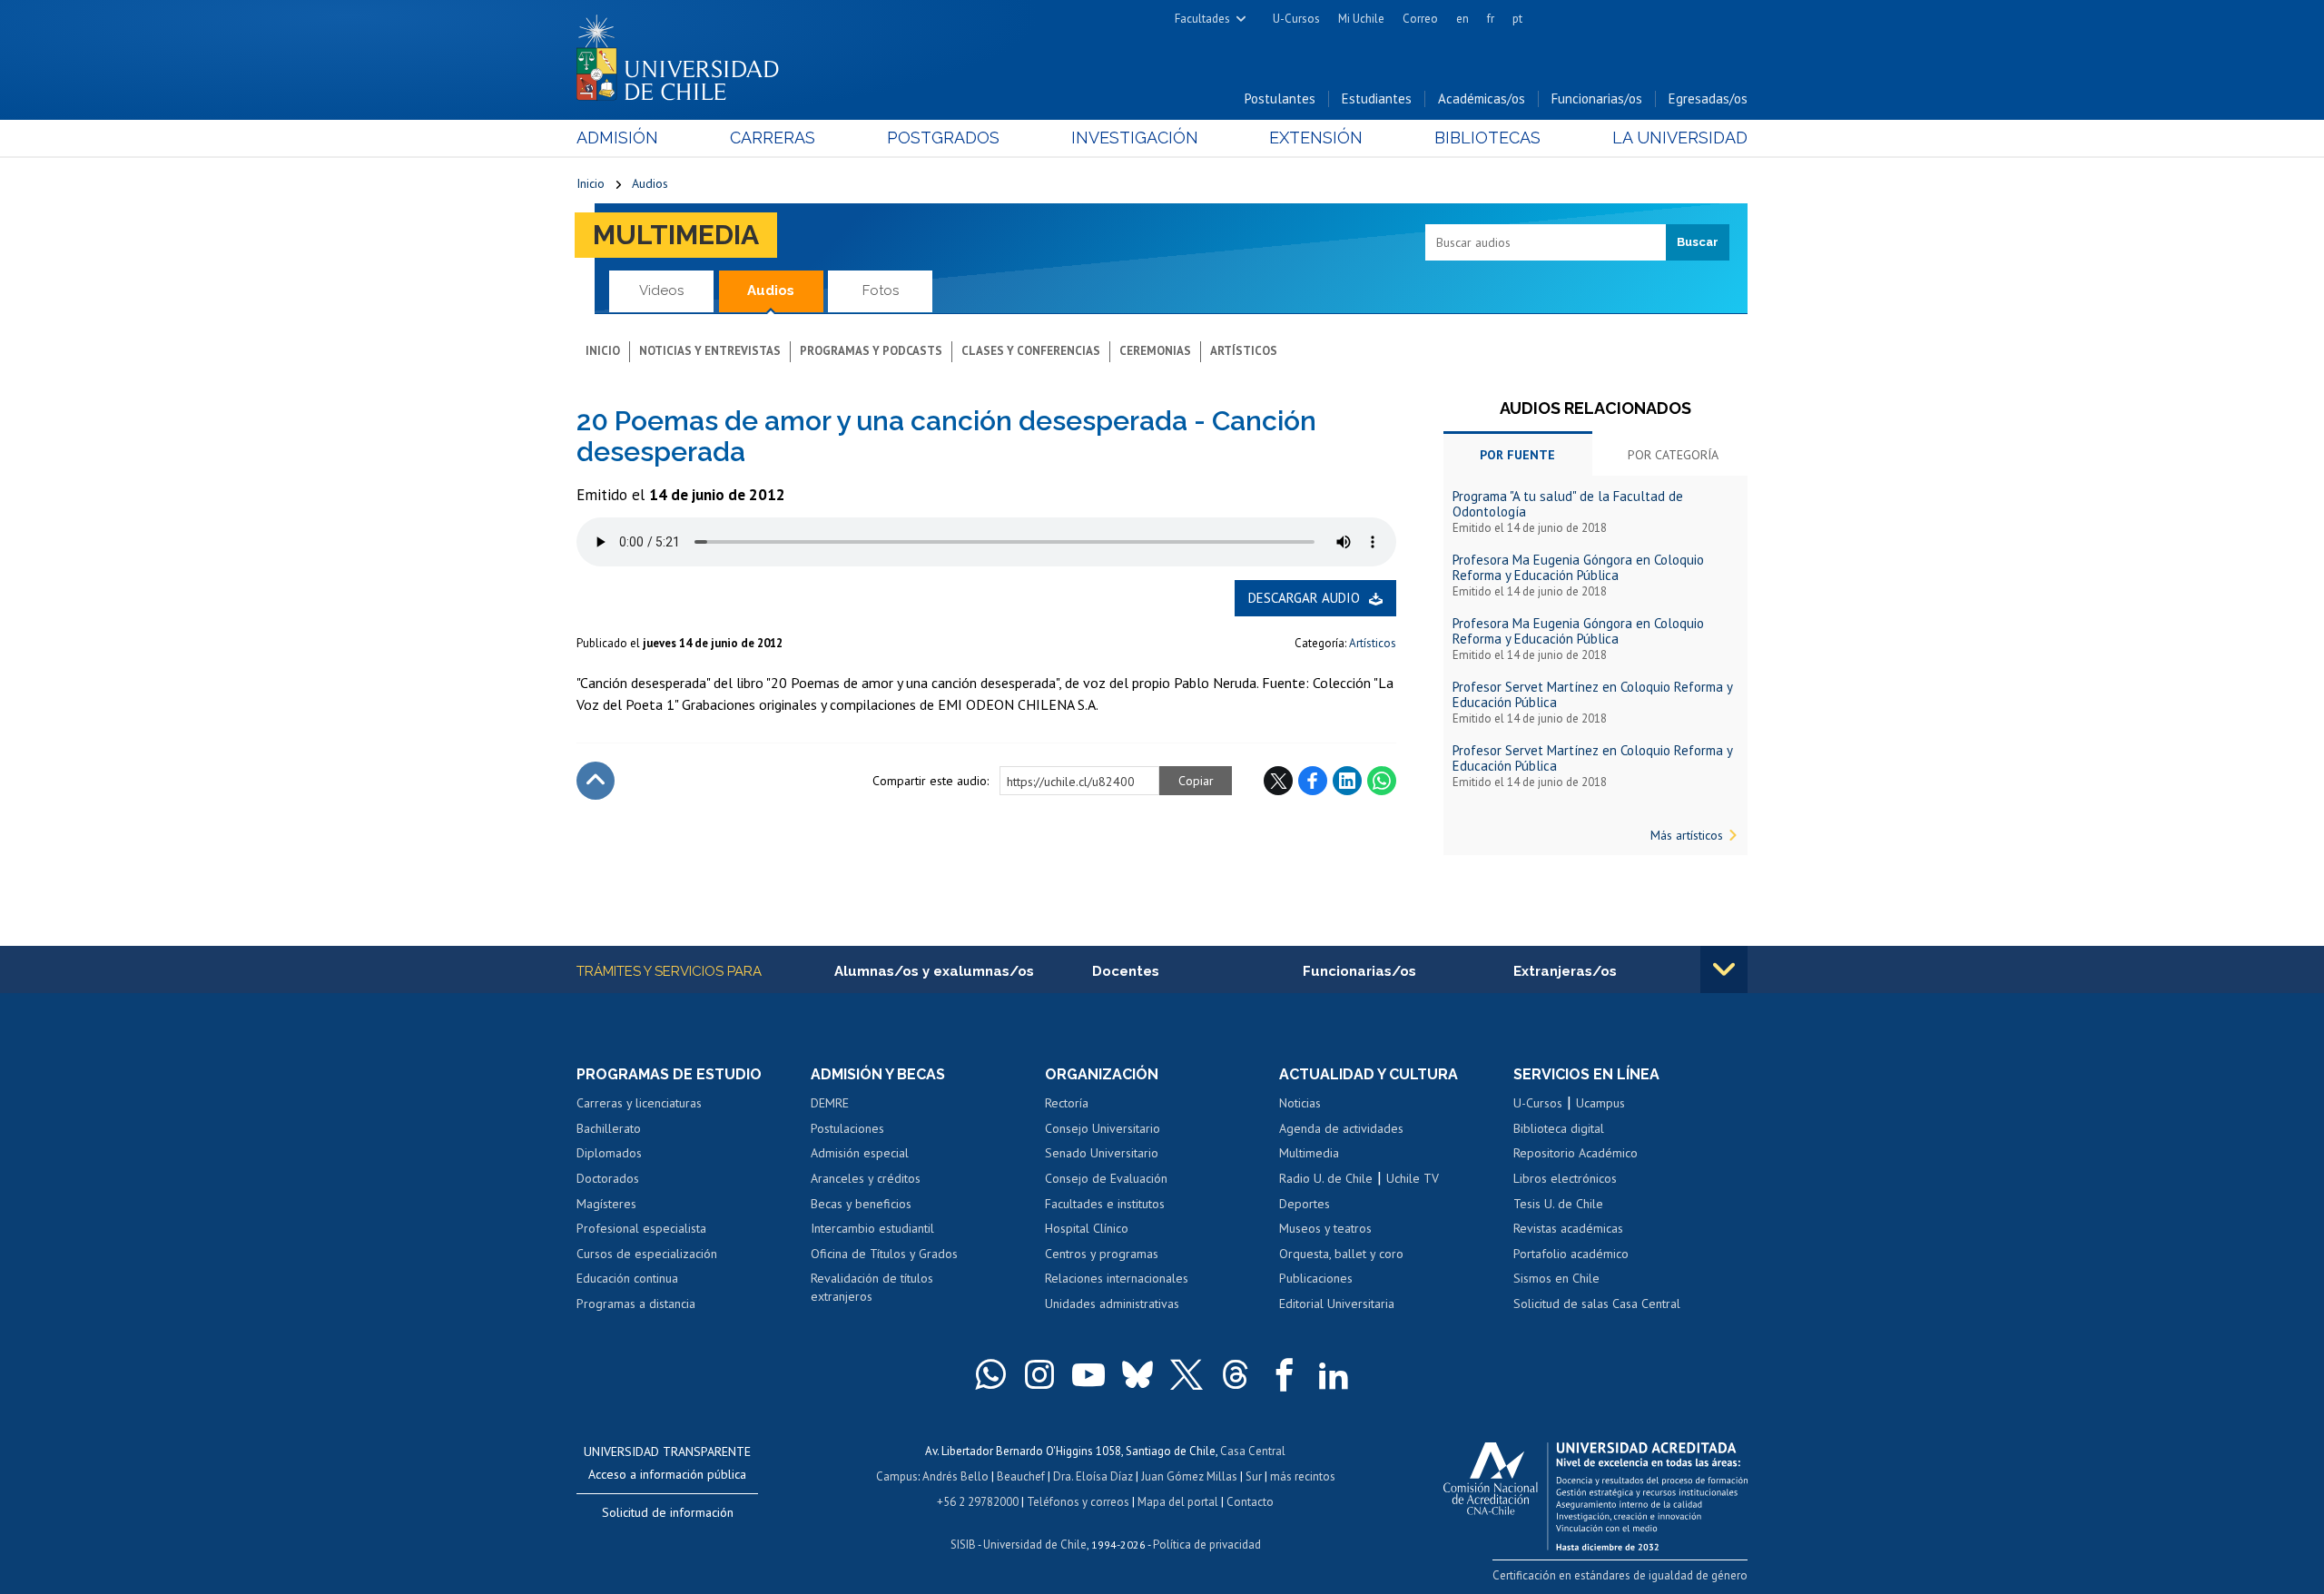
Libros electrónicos (1565, 1178)
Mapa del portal (1178, 1502)
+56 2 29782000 (978, 1502)
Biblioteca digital (1559, 1128)
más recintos (1303, 1476)
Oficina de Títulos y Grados (884, 1254)
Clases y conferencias (1031, 351)
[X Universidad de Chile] (1187, 1374)
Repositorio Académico (1576, 1153)
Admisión (617, 138)
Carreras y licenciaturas (639, 1103)
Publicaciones (1316, 1278)
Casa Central (1253, 1451)
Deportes (1305, 1204)
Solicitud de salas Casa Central (1597, 1304)
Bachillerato (609, 1128)
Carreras (773, 138)
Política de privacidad (1207, 1545)
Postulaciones (847, 1128)
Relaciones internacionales (1117, 1278)
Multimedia (676, 235)
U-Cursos (1296, 19)
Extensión (1316, 138)
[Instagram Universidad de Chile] (1039, 1374)
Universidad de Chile (1035, 1545)
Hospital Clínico (1087, 1228)
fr (1491, 19)
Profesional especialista (641, 1228)
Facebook (1313, 781)
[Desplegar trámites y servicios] (1724, 969)
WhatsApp (1382, 781)
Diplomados (609, 1153)
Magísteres (606, 1204)
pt (1517, 19)
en (1462, 19)
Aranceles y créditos (866, 1178)
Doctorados (608, 1178)
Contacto (1250, 1502)
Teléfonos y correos (1078, 1502)
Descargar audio (1304, 598)
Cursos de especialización (647, 1254)
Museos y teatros (1325, 1228)
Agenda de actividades (1341, 1128)
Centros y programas (1102, 1254)
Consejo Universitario (1103, 1128)
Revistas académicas (1568, 1228)
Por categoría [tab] (1673, 455)
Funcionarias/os (1597, 98)
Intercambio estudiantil (872, 1228)
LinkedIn (1347, 781)
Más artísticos (1687, 835)
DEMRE (830, 1103)
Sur (1254, 1476)
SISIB (963, 1545)
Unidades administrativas (1112, 1304)
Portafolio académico (1571, 1254)
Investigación (1135, 138)
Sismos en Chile (1556, 1278)
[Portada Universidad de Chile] (684, 54)
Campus (897, 1476)
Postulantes (1280, 98)
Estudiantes (1377, 98)
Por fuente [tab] (1517, 455)
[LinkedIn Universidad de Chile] (1334, 1374)
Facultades (1202, 19)
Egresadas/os (1708, 98)
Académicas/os (1482, 98)
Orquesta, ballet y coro (1341, 1254)
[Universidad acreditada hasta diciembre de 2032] (1595, 1491)
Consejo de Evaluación (1106, 1178)
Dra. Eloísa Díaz (1093, 1476)
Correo (1420, 19)
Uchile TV (1413, 1178)
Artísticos (1244, 351)
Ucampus (1600, 1103)
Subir (596, 781)
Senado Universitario (1102, 1153)
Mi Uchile (1361, 19)
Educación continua (627, 1278)
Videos (661, 290)
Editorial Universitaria (1337, 1304)
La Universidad (1680, 138)
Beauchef (1021, 1476)
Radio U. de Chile (1326, 1178)
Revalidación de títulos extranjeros (872, 1287)
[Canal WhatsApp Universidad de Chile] (990, 1374)
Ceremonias (1155, 351)
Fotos (881, 290)
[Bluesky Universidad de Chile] (1137, 1374)
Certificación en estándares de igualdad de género (1620, 1575)
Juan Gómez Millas (1189, 1476)
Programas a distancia (636, 1304)
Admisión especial (860, 1153)
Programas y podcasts (871, 351)
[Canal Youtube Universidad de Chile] (1088, 1374)
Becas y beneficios (861, 1204)
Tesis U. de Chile (1558, 1204)
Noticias (1300, 1103)
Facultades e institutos (1105, 1204)
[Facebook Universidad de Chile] (1285, 1374)
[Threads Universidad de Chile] (1236, 1374)
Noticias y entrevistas (710, 351)
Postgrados (943, 138)
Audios (650, 183)
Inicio (591, 183)
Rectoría (1067, 1103)
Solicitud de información (668, 1512)
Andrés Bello (955, 1476)
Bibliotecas (1487, 138)
